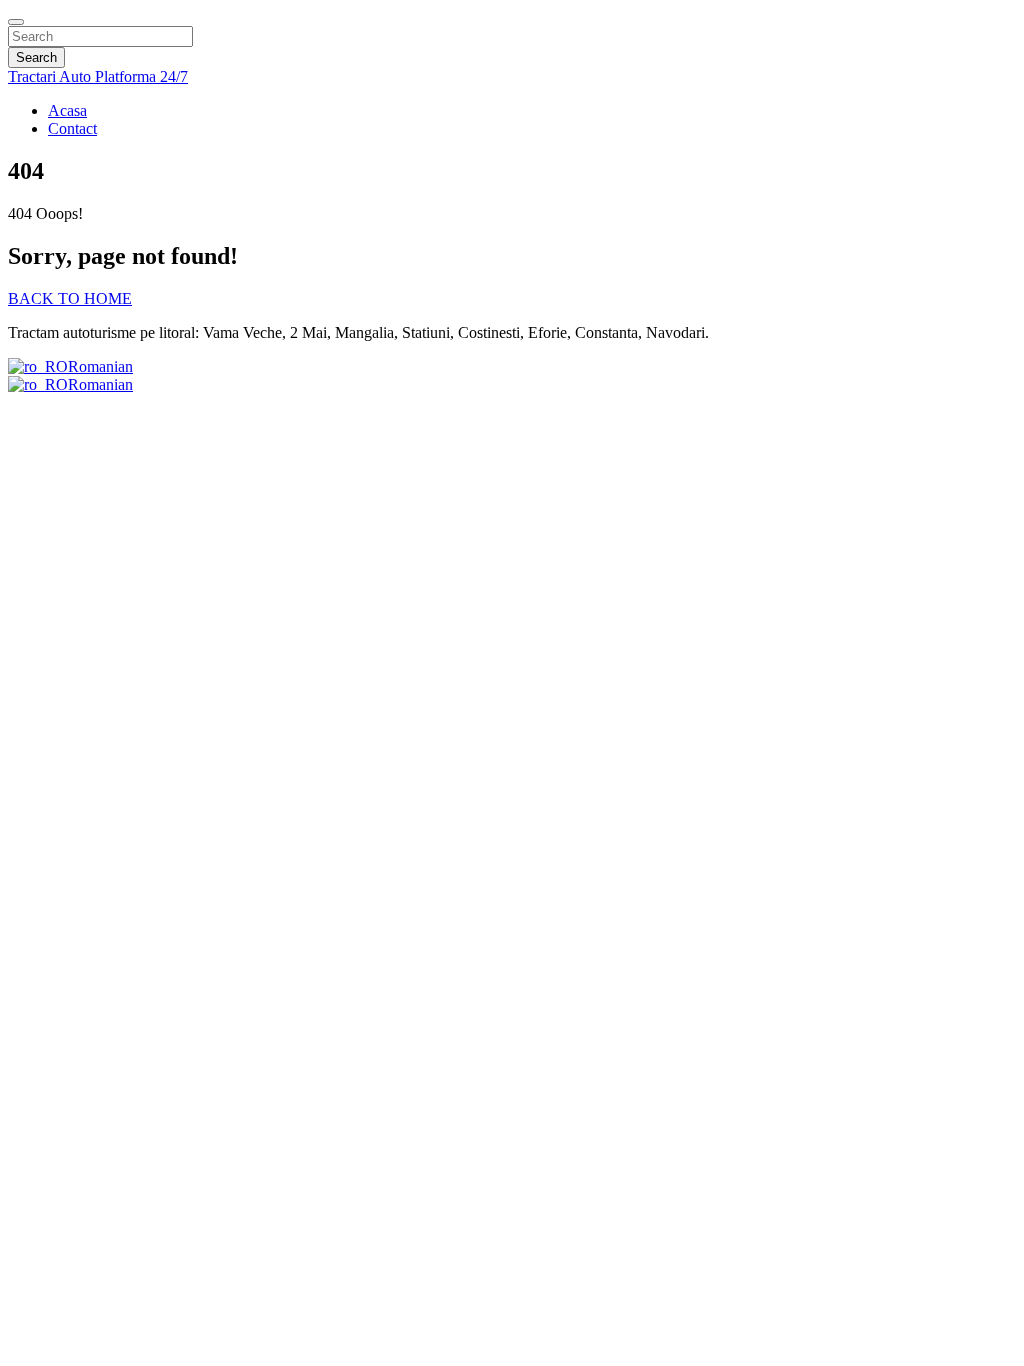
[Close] (16, 22)
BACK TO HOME (70, 298)
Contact (72, 128)
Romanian (100, 366)
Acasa (67, 110)
